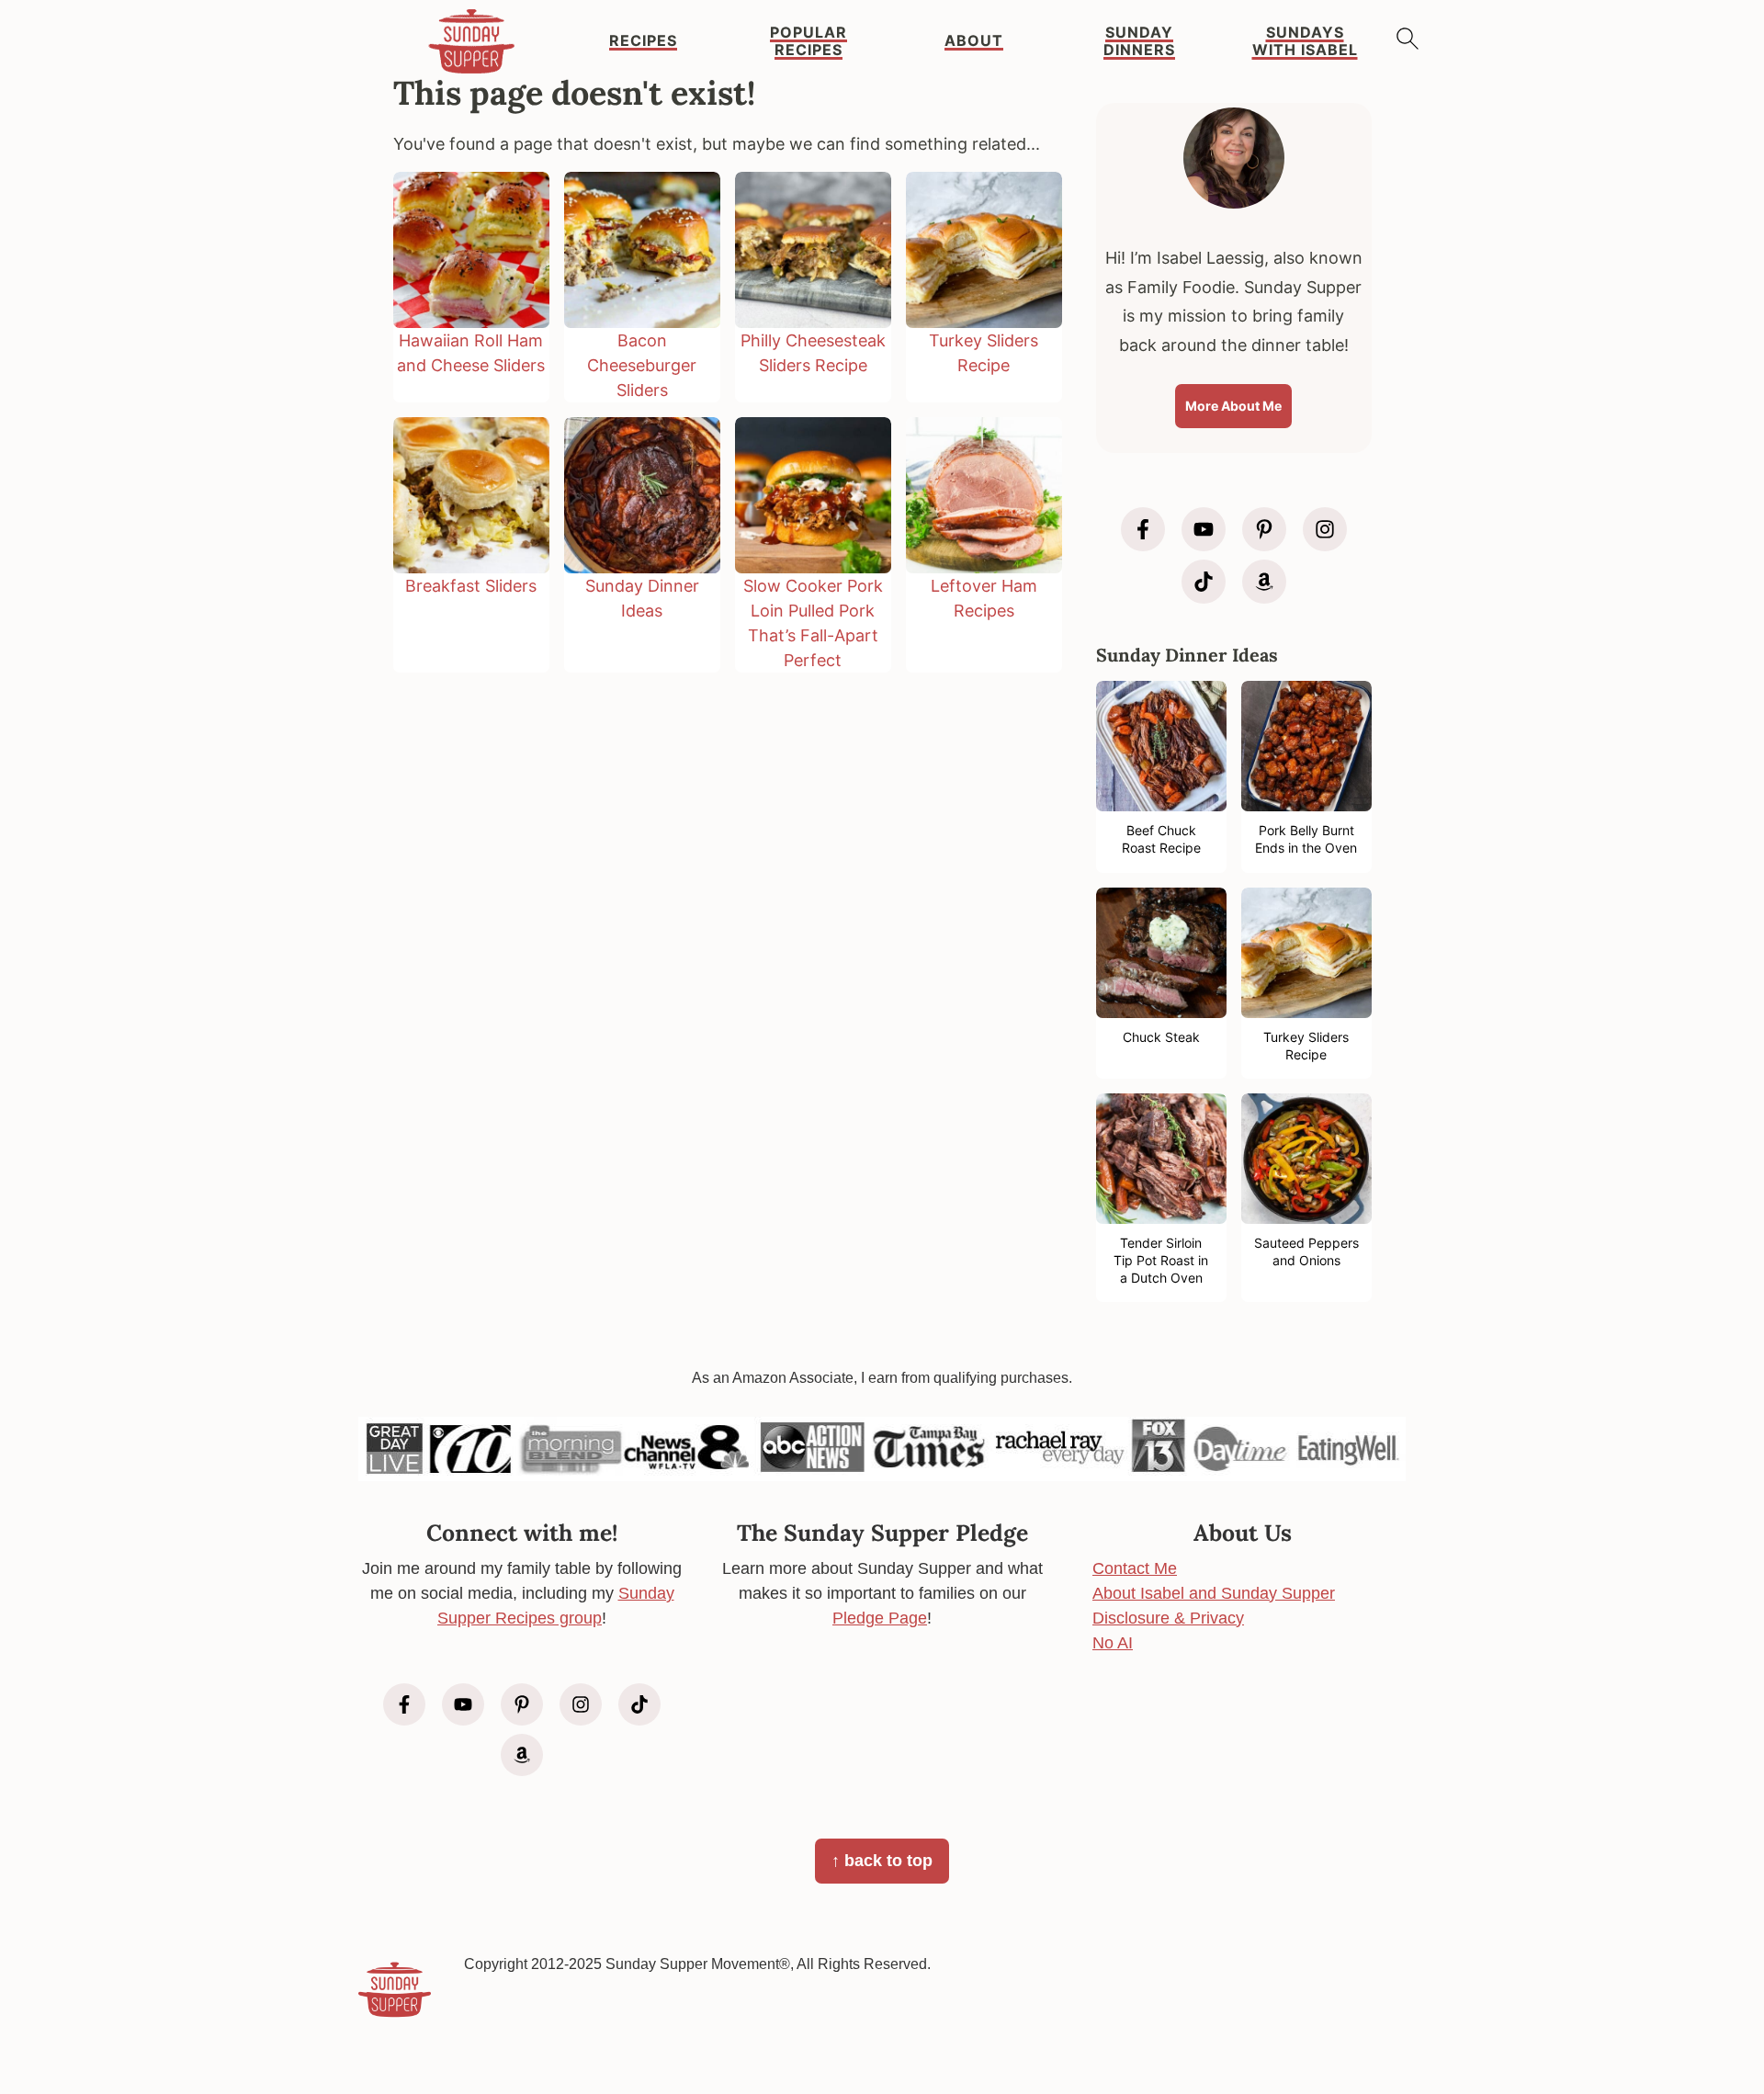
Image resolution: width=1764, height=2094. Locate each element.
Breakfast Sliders (471, 586)
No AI (1113, 1643)
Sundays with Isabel (1305, 41)
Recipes (643, 41)
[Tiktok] (1204, 582)
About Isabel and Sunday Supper (1214, 1593)
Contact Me (1135, 1568)
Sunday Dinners (1139, 41)
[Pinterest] (1264, 529)
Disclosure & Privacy (1168, 1618)
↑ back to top (882, 1861)
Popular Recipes (808, 41)
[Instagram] (1325, 529)
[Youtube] (1204, 529)
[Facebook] (1143, 529)
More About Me (1233, 406)
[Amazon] (1264, 582)
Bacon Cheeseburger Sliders (642, 365)
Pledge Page (880, 1618)
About (974, 41)
